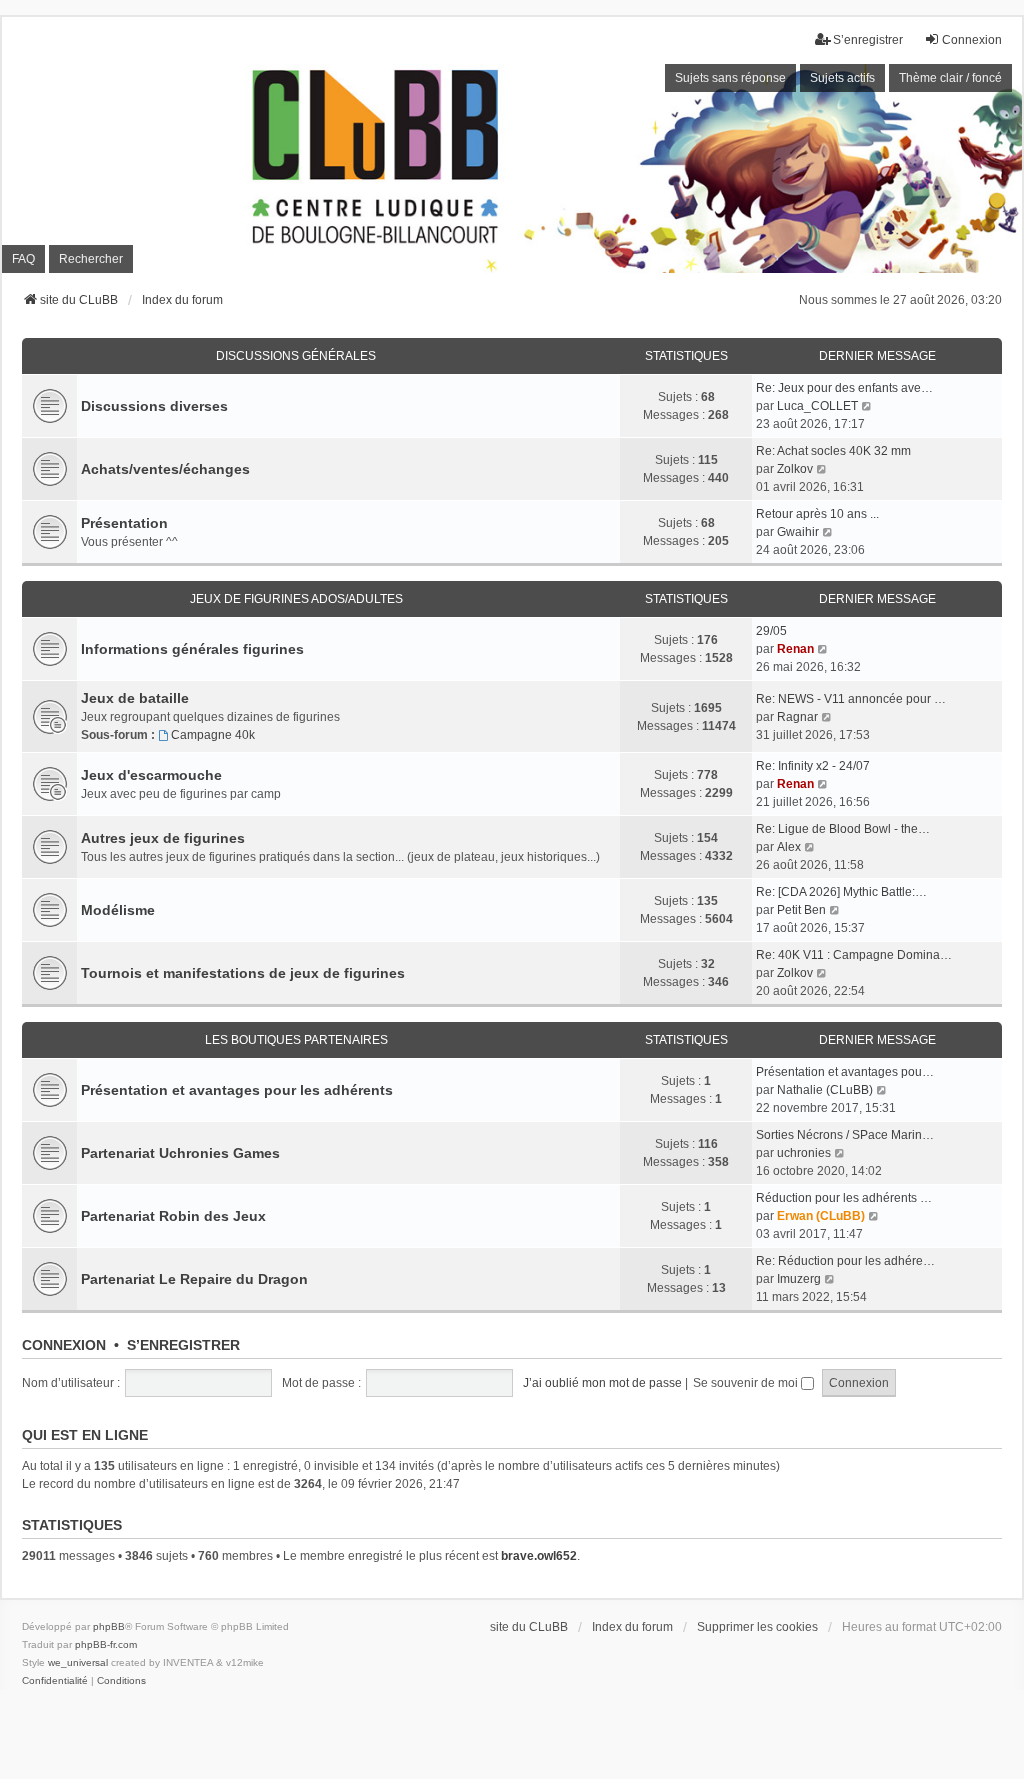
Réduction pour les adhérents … (844, 1198)
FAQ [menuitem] (23, 259)
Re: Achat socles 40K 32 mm (833, 451)
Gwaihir (798, 532)
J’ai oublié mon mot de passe (602, 1383)
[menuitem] (55, 1681)
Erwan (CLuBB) (821, 1216)
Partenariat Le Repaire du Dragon (194, 1279)
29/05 (771, 631)
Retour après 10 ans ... (817, 514)
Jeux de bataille (135, 698)
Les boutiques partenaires (296, 1040)
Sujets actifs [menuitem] (842, 78)
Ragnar (797, 717)
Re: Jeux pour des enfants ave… (844, 388)
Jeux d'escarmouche (151, 775)
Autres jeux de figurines (163, 838)
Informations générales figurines (192, 649)
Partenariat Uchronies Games (180, 1153)
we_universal (78, 1662)
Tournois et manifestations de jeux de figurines (243, 973)
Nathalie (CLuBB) (825, 1090)
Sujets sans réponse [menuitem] (730, 78)
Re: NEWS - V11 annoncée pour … (851, 699)
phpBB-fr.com (106, 1644)
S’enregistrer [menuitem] (868, 40)
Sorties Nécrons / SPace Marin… (845, 1135)
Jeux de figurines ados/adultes (296, 599)
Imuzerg (799, 1279)
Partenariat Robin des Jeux (173, 1216)
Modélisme (118, 910)
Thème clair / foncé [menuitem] (950, 78)
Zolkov (795, 469)
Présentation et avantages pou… (845, 1072)
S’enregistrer (183, 1345)
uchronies (804, 1153)
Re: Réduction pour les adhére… (845, 1261)
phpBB (109, 1626)
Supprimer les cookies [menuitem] (757, 1627)
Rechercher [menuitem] (91, 259)
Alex (789, 847)
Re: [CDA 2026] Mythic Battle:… (841, 892)
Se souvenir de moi (747, 1383)
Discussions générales (296, 356)
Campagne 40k (213, 735)
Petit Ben (801, 910)
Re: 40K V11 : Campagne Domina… (854, 955)
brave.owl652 (539, 1556)
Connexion (64, 1345)
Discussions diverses (154, 406)
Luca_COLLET (817, 406)
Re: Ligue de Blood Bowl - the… (843, 829)
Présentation (124, 523)
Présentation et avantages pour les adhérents (237, 1090)
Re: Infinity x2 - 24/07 (813, 766)
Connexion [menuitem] (972, 40)
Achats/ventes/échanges (165, 469)
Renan (795, 649)
